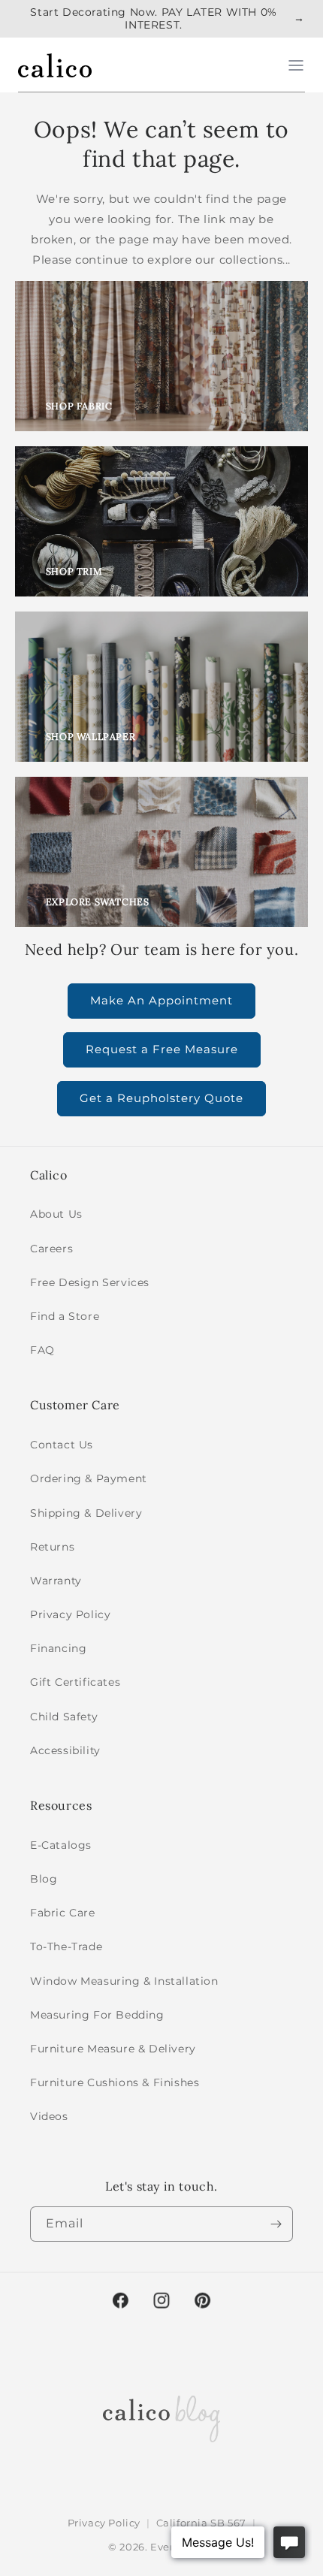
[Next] (276, 2224)
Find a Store (65, 1316)
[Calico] (55, 65)
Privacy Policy (70, 1614)
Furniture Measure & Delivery (113, 2049)
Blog (44, 1879)
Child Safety (64, 1717)
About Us (56, 1214)
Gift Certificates (75, 1682)
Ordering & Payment (89, 1478)
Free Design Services (90, 1282)
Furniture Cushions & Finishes (115, 2082)
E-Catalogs (61, 1845)
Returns (52, 1547)
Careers (51, 1249)
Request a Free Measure (162, 1049)
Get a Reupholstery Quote (161, 1098)
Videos (49, 2116)
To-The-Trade (66, 1946)
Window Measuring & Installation (124, 1981)
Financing (58, 1648)
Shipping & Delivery (86, 1513)
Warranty (56, 1581)
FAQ (42, 1350)
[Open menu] (296, 65)
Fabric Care (63, 1913)
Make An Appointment (161, 1000)
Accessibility (65, 1750)
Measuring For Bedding (97, 2015)
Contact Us (62, 1445)
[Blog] (161, 2415)
